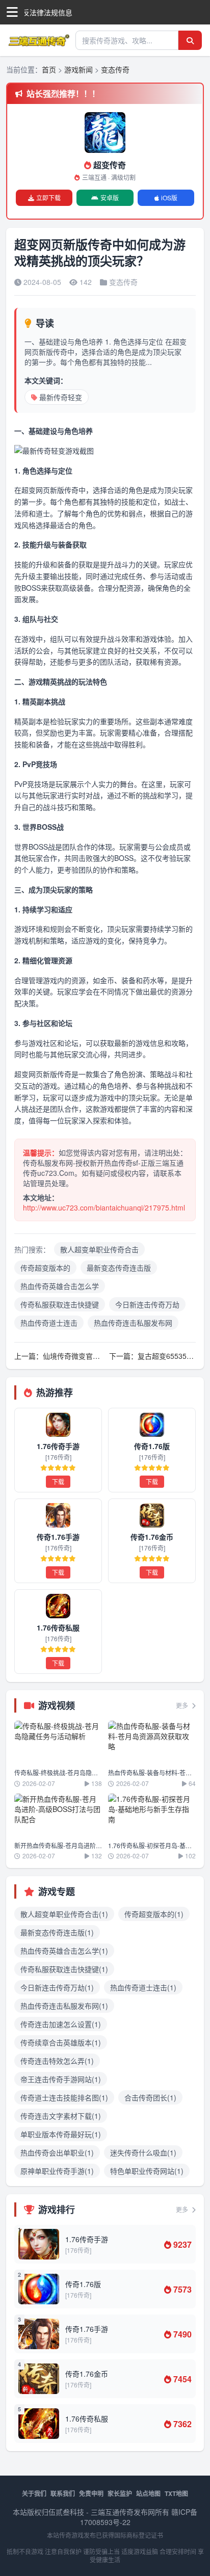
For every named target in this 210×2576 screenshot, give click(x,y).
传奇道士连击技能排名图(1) (64, 2097)
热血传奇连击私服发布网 (133, 1323)
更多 (183, 1705)
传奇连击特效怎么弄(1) (57, 2061)
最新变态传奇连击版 (119, 1268)
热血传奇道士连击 (49, 1323)
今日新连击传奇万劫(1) (57, 1987)
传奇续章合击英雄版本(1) (61, 2042)
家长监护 (120, 2493)
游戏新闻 (78, 69)
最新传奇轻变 (61, 397)
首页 (49, 69)
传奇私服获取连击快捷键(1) (64, 1969)
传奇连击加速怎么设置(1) (61, 2024)
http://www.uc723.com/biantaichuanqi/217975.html (104, 1207)
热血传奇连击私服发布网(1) (64, 2006)
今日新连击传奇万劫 (147, 1304)
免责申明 (91, 2493)
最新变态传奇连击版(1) (57, 1932)
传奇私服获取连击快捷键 (60, 1304)
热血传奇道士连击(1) (143, 1987)
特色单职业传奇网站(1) (147, 2171)
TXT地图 (176, 2493)
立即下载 (48, 198)
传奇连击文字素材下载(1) (61, 2116)
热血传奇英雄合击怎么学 (60, 1286)
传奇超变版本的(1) (154, 1914)
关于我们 (34, 2493)
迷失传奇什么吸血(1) (143, 2152)
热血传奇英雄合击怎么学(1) (64, 1951)
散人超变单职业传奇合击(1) (64, 1914)
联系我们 (63, 2493)
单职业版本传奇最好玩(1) (61, 2134)
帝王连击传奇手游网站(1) (61, 2079)
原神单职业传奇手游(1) (57, 2171)
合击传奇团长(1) (150, 2097)
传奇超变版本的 (45, 1268)
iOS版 (169, 198)
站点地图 (148, 2493)
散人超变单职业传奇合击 (99, 1249)
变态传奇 (115, 69)
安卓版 (110, 198)
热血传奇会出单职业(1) (57, 2152)
